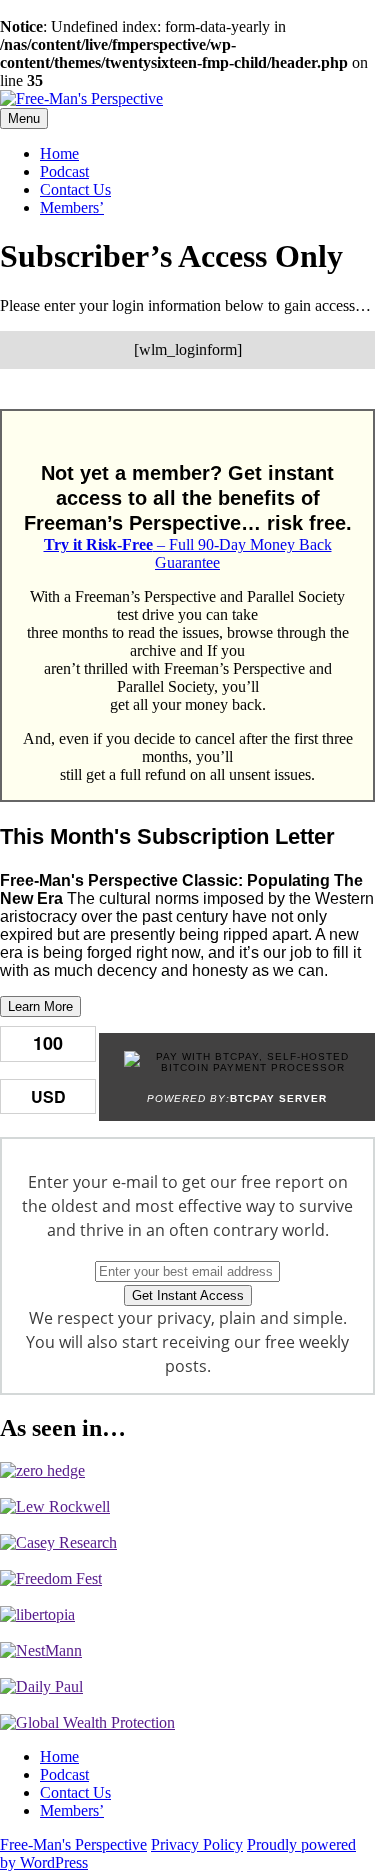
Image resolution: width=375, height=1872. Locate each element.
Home (59, 153)
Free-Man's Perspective (73, 1844)
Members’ (72, 207)
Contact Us (75, 189)
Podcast (64, 171)
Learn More (40, 1006)
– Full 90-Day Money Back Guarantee (188, 553)
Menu (24, 118)
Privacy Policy (197, 1844)
